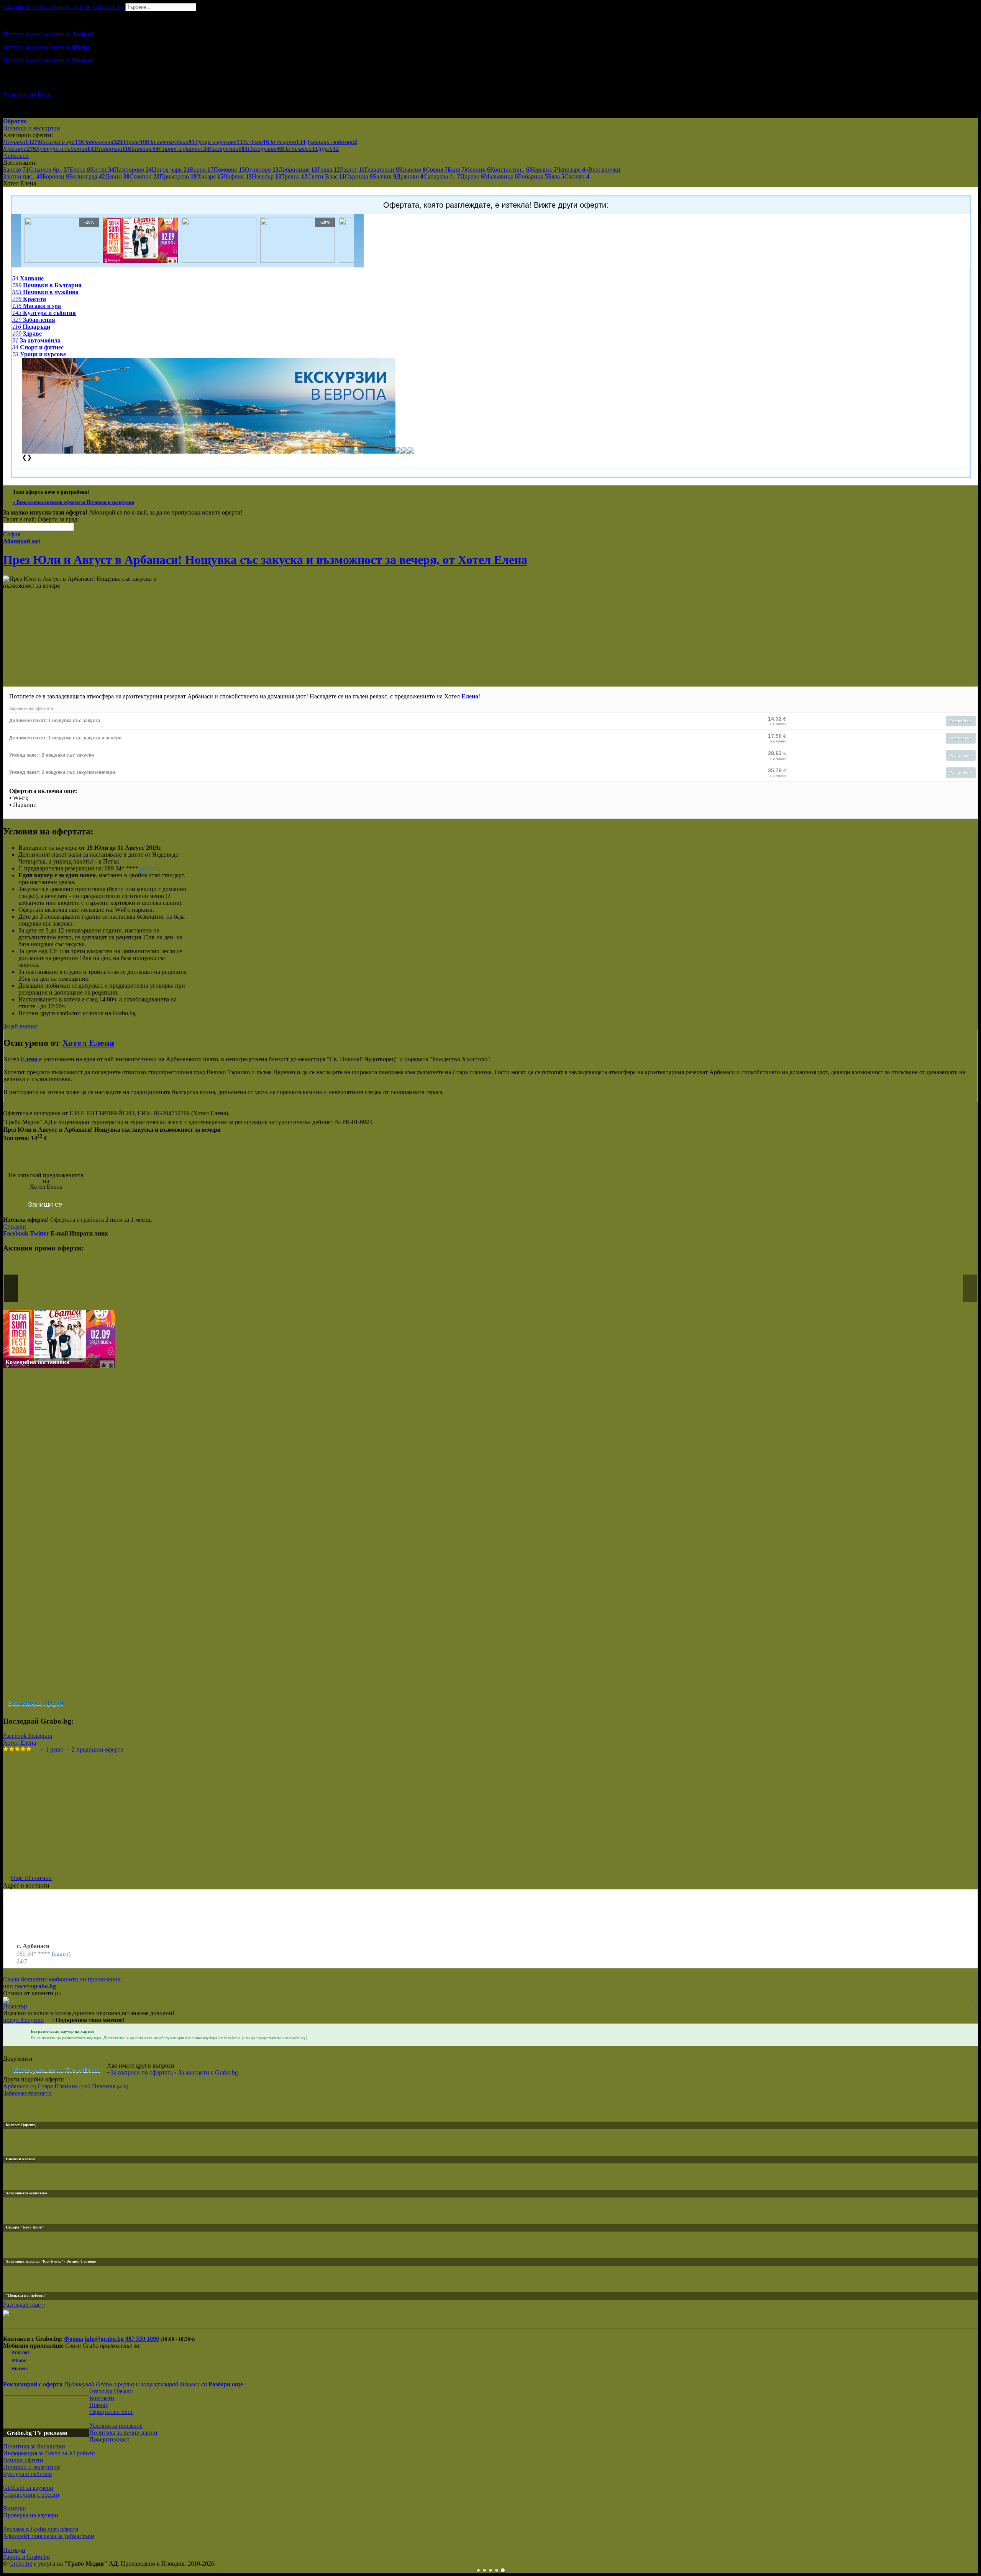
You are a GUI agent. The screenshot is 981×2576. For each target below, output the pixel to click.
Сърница (359, 176)
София (437, 170)
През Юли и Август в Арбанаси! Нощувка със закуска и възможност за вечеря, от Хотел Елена (265, 560)
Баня (456, 170)
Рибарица (533, 176)
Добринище (298, 170)
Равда (329, 170)
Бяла (556, 176)
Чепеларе (571, 170)
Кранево (412, 170)
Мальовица (501, 176)
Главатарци (382, 170)
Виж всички (603, 170)
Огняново (262, 170)
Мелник (477, 170)
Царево (472, 176)
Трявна (294, 176)
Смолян (577, 176)
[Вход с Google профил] (490, 87)
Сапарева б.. (442, 176)
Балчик (385, 176)
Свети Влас (326, 176)
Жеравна (543, 170)
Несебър (267, 176)
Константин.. (510, 170)
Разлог (352, 170)
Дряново (410, 176)
